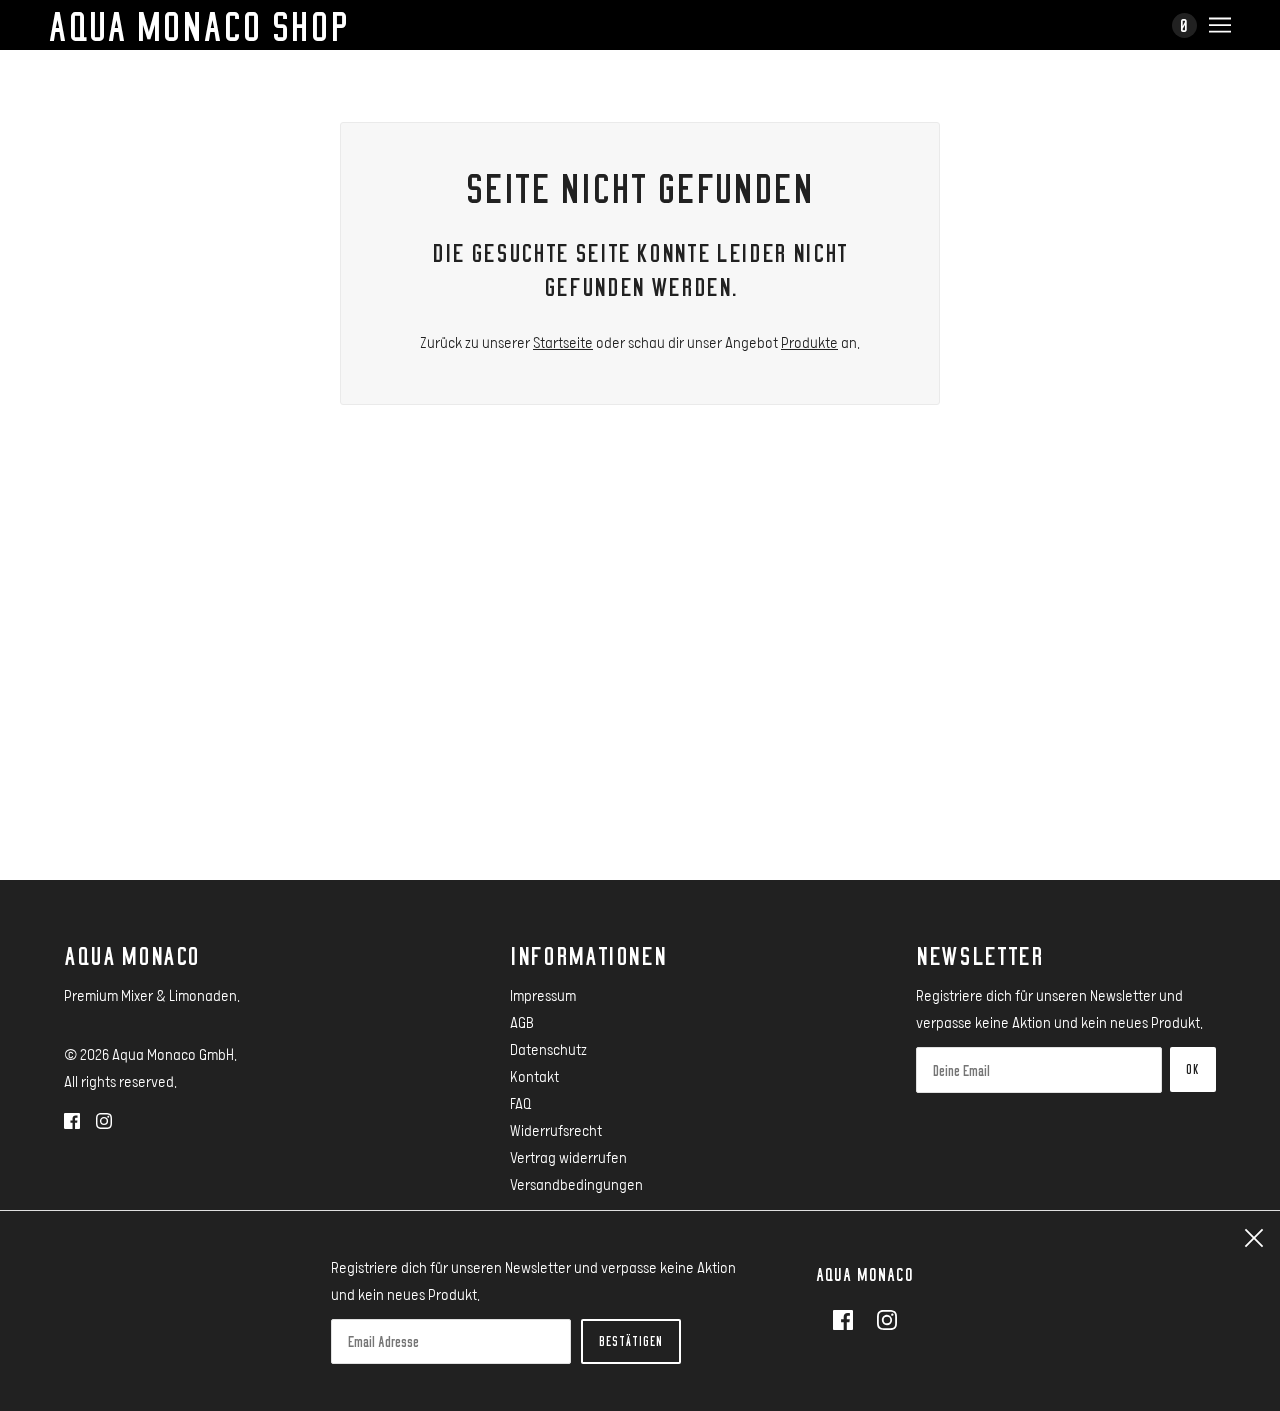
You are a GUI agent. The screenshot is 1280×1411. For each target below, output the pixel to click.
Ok (1193, 1069)
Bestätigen (631, 1341)
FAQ (520, 1103)
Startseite (563, 342)
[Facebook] (849, 1318)
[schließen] (1254, 1237)
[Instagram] (881, 1318)
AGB (522, 1022)
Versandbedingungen (576, 1184)
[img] (72, 1119)
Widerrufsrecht (556, 1130)
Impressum (543, 995)
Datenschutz (548, 1049)
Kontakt (534, 1076)
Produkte (809, 342)
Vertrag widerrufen (568, 1157)
